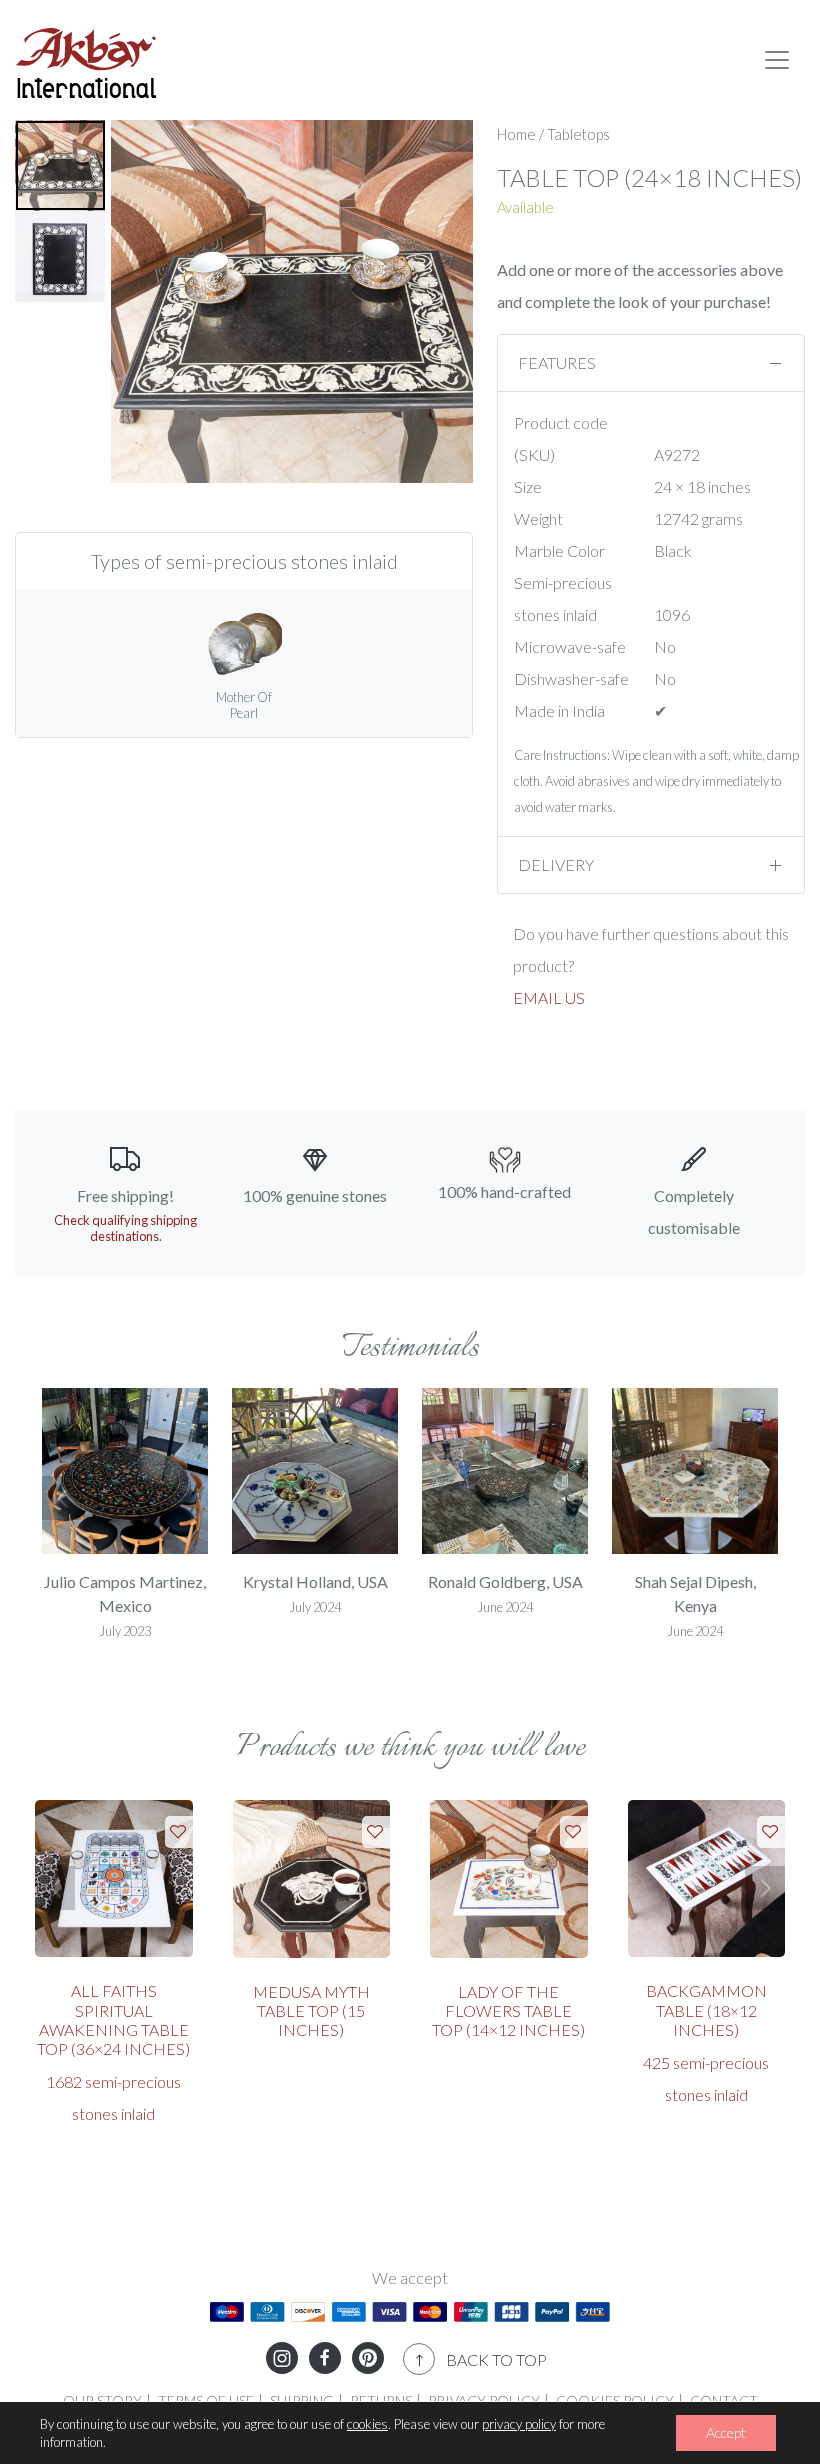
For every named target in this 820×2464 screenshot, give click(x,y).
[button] (62, 1498)
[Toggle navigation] (777, 60)
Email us (549, 997)
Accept (726, 2432)
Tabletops (578, 134)
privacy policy (519, 2424)
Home (516, 134)
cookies (367, 2424)
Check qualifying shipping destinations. (125, 1228)
